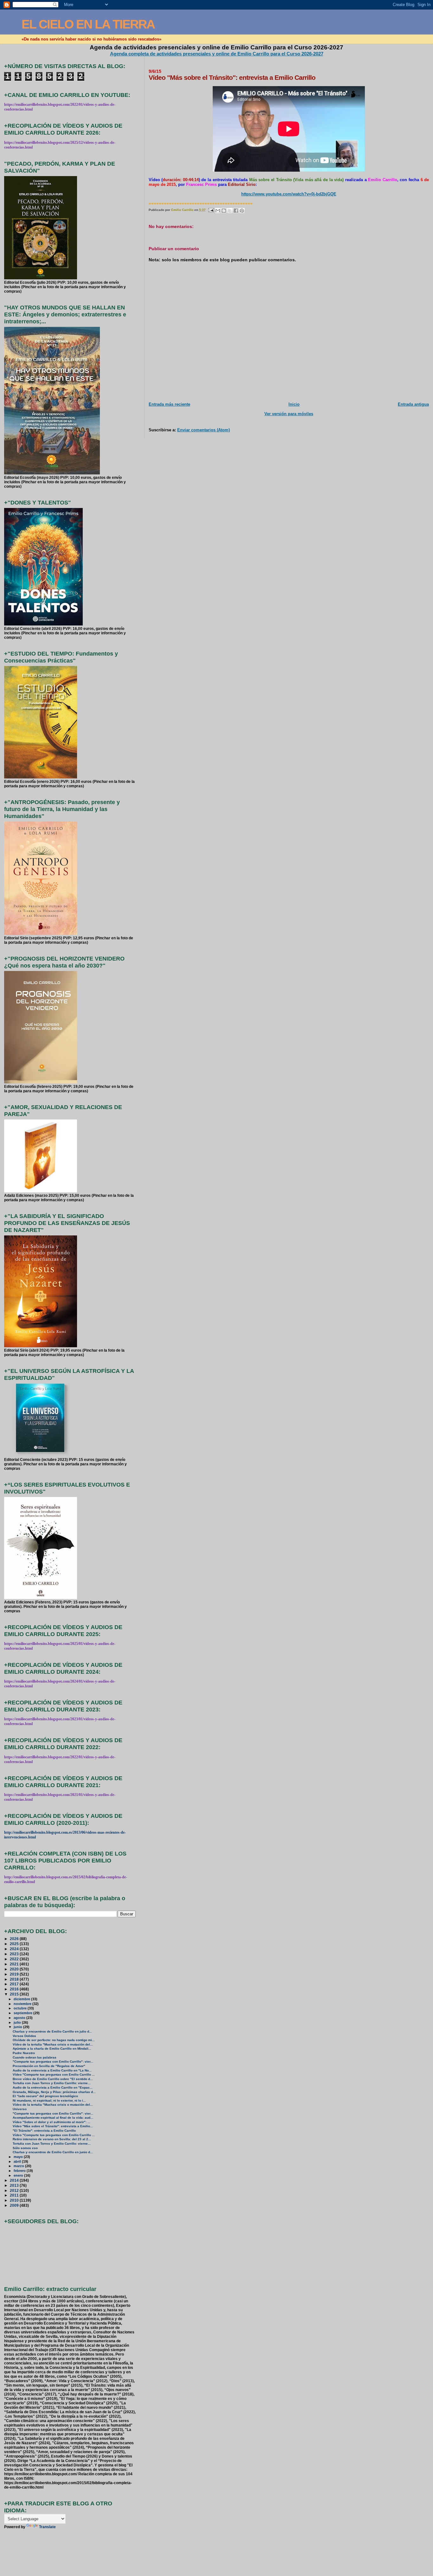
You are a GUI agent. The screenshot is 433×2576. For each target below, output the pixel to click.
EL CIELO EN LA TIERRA (88, 24)
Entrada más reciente (169, 404)
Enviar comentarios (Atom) (204, 430)
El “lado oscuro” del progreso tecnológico (45, 2096)
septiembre (23, 2013)
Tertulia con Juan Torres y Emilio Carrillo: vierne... (52, 2083)
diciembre (22, 1999)
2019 (15, 1974)
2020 (15, 1969)
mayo (19, 2157)
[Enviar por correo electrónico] (218, 211)
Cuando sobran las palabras (35, 2057)
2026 (15, 1939)
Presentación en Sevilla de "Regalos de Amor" (49, 2066)
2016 (15, 1989)
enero (19, 2175)
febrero (20, 2171)
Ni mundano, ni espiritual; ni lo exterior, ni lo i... (49, 2100)
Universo (20, 2109)
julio (18, 2022)
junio (18, 2027)
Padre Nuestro (24, 2053)
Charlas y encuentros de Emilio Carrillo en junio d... (53, 2152)
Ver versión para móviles (289, 414)
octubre (21, 2008)
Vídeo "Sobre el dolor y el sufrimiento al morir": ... (52, 2122)
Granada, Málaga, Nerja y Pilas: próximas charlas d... (54, 2092)
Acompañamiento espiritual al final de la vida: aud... (53, 2118)
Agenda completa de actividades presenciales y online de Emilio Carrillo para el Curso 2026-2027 (217, 54)
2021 (15, 1964)
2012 (15, 2190)
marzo (19, 2166)
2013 (15, 2185)
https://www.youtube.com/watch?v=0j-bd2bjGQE (289, 194)
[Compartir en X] (230, 211)
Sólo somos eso (25, 2148)
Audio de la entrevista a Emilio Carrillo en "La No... (52, 2070)
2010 (15, 2200)
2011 (15, 2195)
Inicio (294, 404)
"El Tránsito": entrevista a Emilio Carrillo (44, 2131)
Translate (47, 2527)
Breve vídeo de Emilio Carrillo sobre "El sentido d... (53, 2079)
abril (18, 2161)
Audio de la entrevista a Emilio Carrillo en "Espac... (53, 2087)
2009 (15, 2205)
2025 (15, 1944)
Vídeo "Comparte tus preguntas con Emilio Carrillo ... (54, 2075)
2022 (15, 1959)
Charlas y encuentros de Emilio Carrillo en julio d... (52, 2031)
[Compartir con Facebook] (236, 211)
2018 (15, 1979)
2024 (15, 1949)
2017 (15, 1984)
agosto (20, 2018)
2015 (15, 1994)
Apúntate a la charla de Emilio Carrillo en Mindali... (52, 2049)
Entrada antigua (413, 404)
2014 (15, 2180)
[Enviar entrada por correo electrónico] (211, 210)
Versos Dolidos (24, 2036)
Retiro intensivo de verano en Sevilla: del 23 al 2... (52, 2139)
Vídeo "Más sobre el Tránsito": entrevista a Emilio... (53, 2126)
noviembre (23, 2004)
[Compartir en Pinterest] (242, 211)
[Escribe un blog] (224, 211)
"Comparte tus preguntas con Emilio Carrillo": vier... (53, 2062)
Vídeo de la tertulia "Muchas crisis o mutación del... (53, 2044)
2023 (15, 1954)
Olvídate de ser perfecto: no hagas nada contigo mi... (54, 2040)
